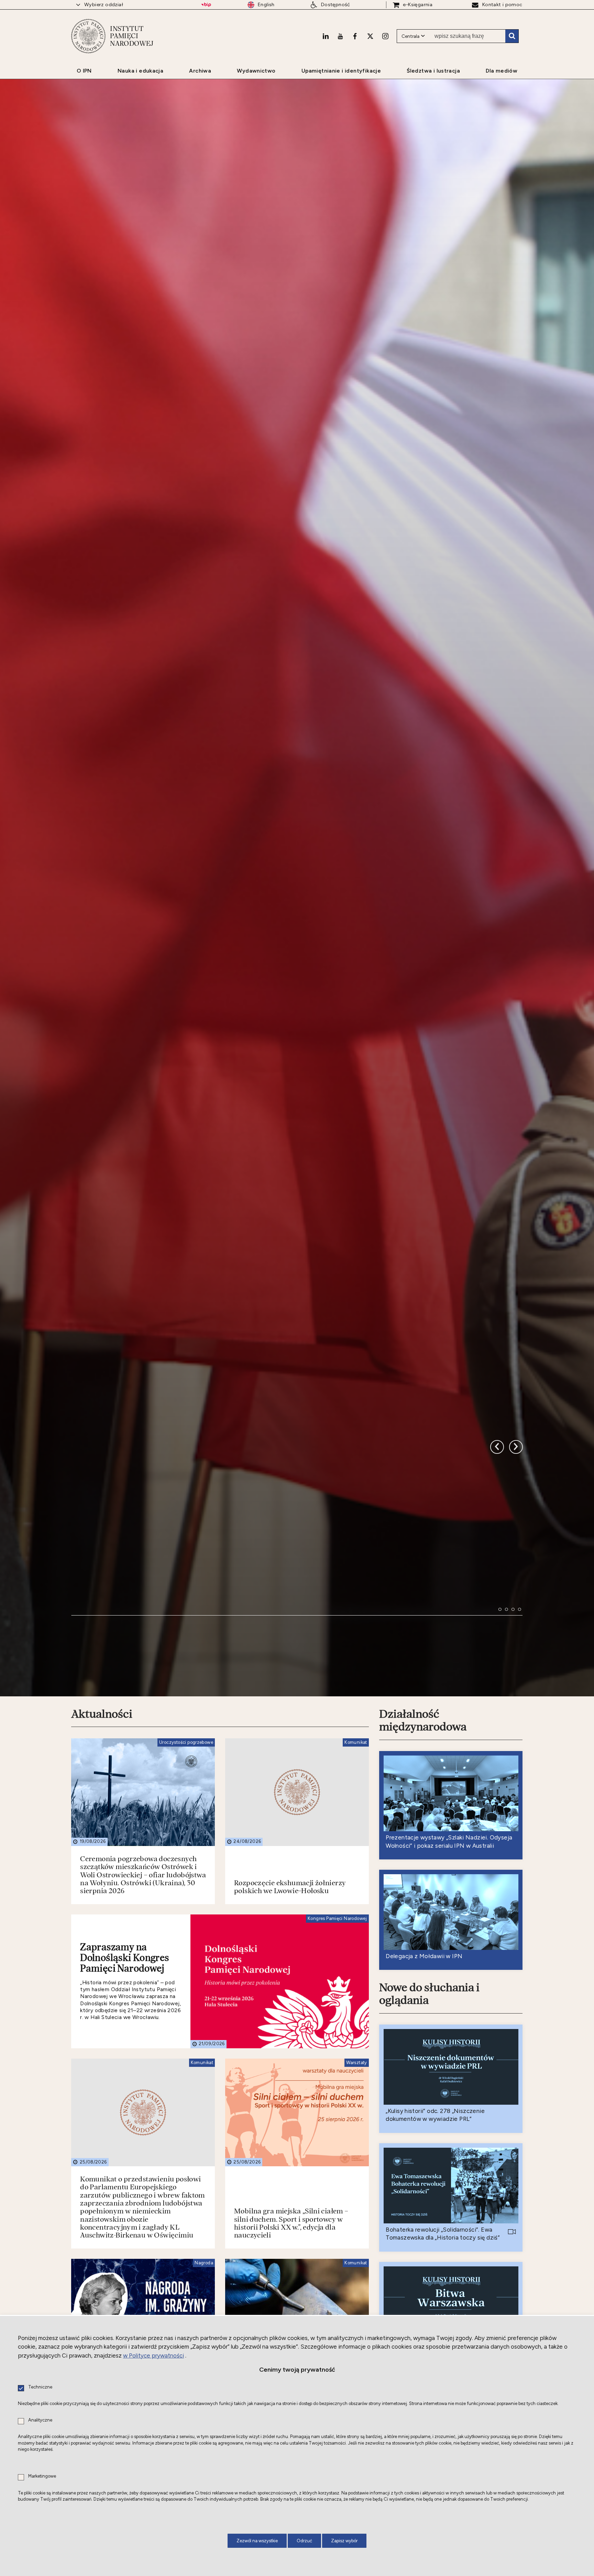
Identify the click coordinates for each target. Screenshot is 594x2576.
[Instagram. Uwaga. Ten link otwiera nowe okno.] (385, 36)
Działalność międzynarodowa (423, 1906)
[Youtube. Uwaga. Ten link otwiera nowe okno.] (340, 36)
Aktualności (102, 1900)
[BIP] (206, 5)
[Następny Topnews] (497, 1605)
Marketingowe (42, 2476)
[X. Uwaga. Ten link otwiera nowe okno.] (370, 36)
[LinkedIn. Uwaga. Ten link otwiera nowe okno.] (326, 36)
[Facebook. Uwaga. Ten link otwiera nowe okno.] (355, 36)
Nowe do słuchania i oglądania (429, 2180)
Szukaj (512, 36)
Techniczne (40, 2387)
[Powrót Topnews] (516, 1605)
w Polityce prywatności (153, 2355)
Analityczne (40, 2420)
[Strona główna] (88, 36)
